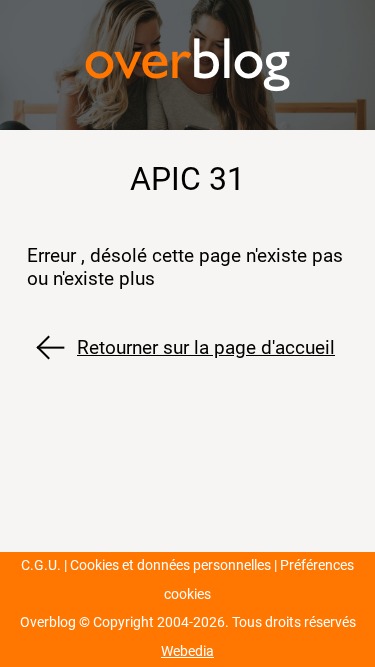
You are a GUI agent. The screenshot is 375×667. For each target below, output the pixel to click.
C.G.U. (41, 565)
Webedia (187, 651)
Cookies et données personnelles (170, 565)
